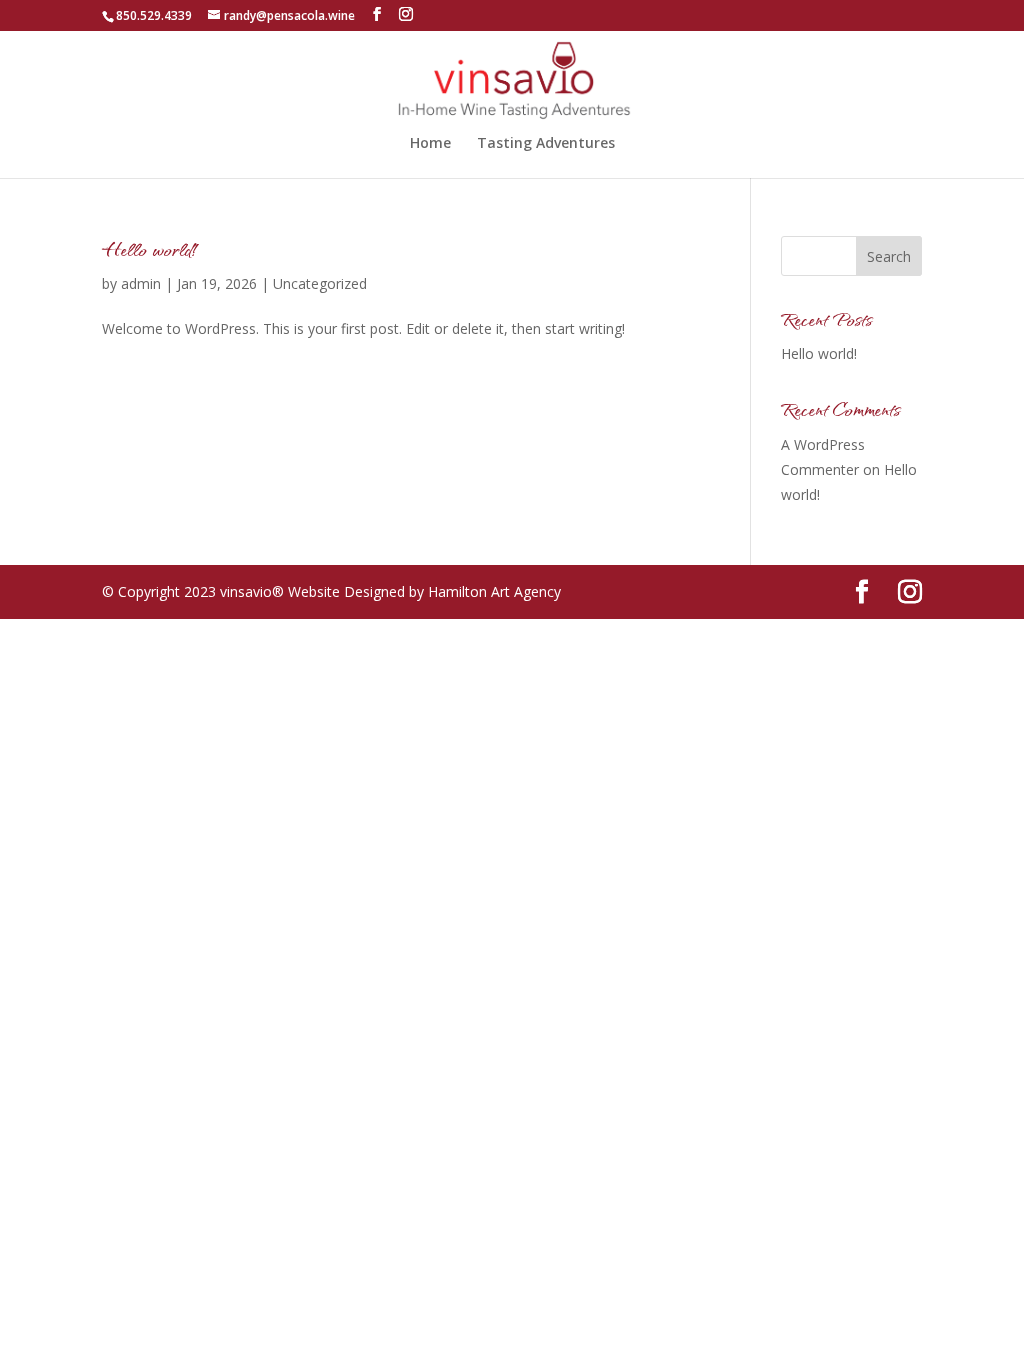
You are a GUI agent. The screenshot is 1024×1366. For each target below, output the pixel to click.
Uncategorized (320, 283)
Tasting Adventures (546, 144)
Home (430, 144)
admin (141, 283)
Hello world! (152, 248)
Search (889, 256)
